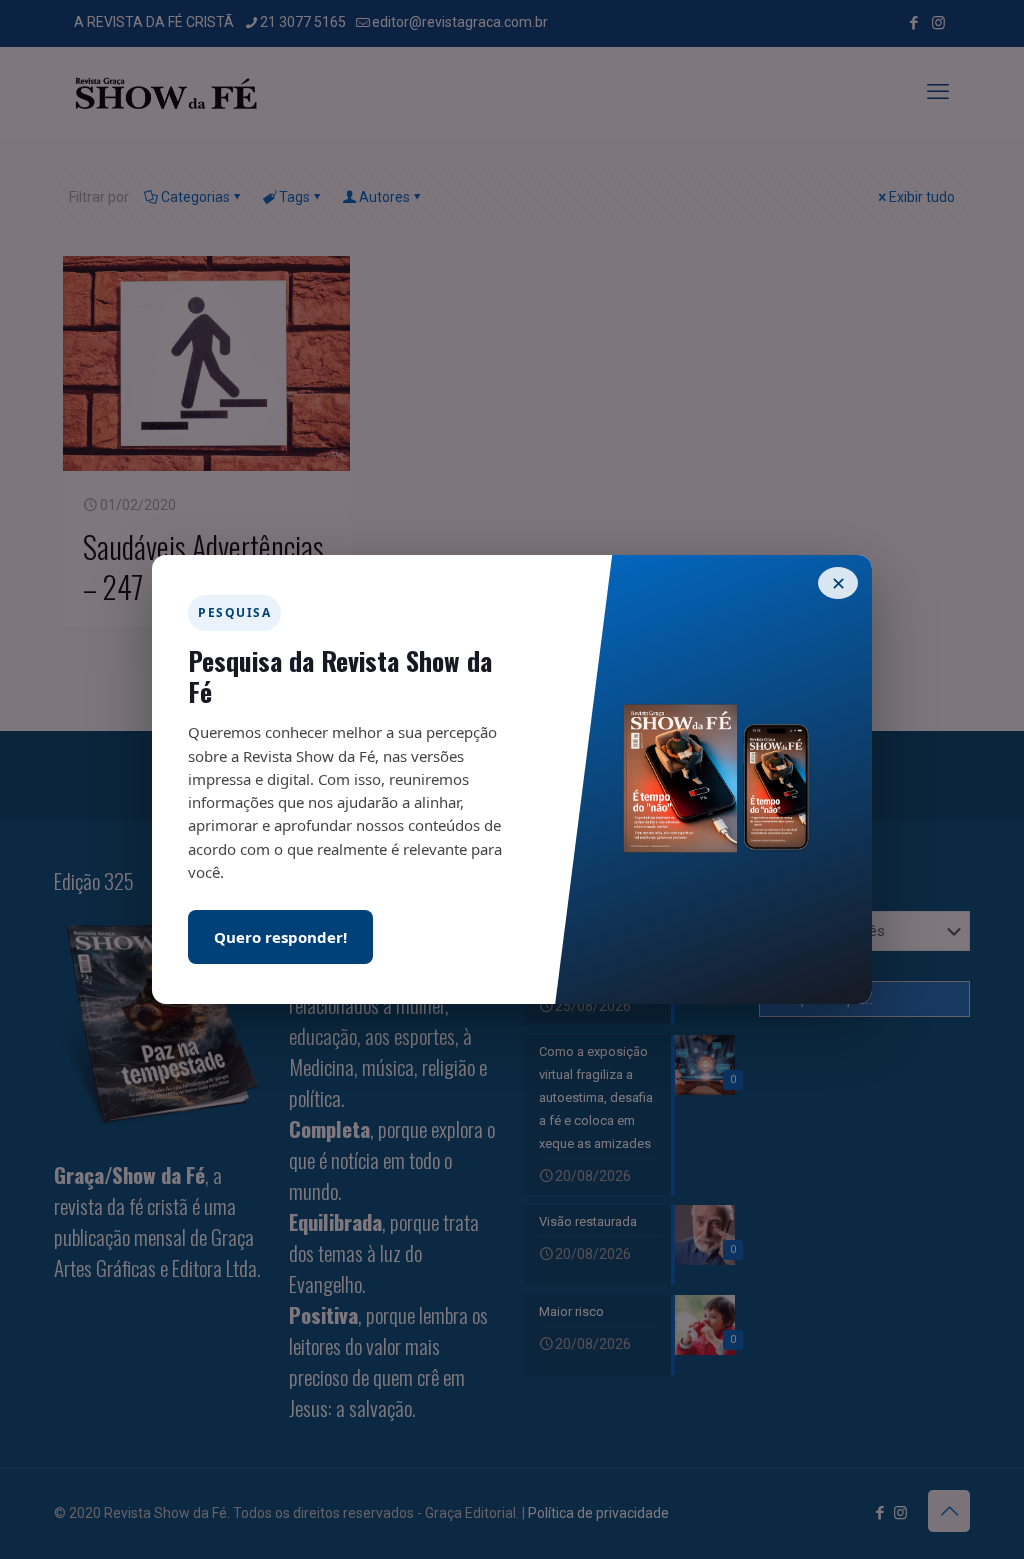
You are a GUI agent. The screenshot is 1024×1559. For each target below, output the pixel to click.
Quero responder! (280, 937)
